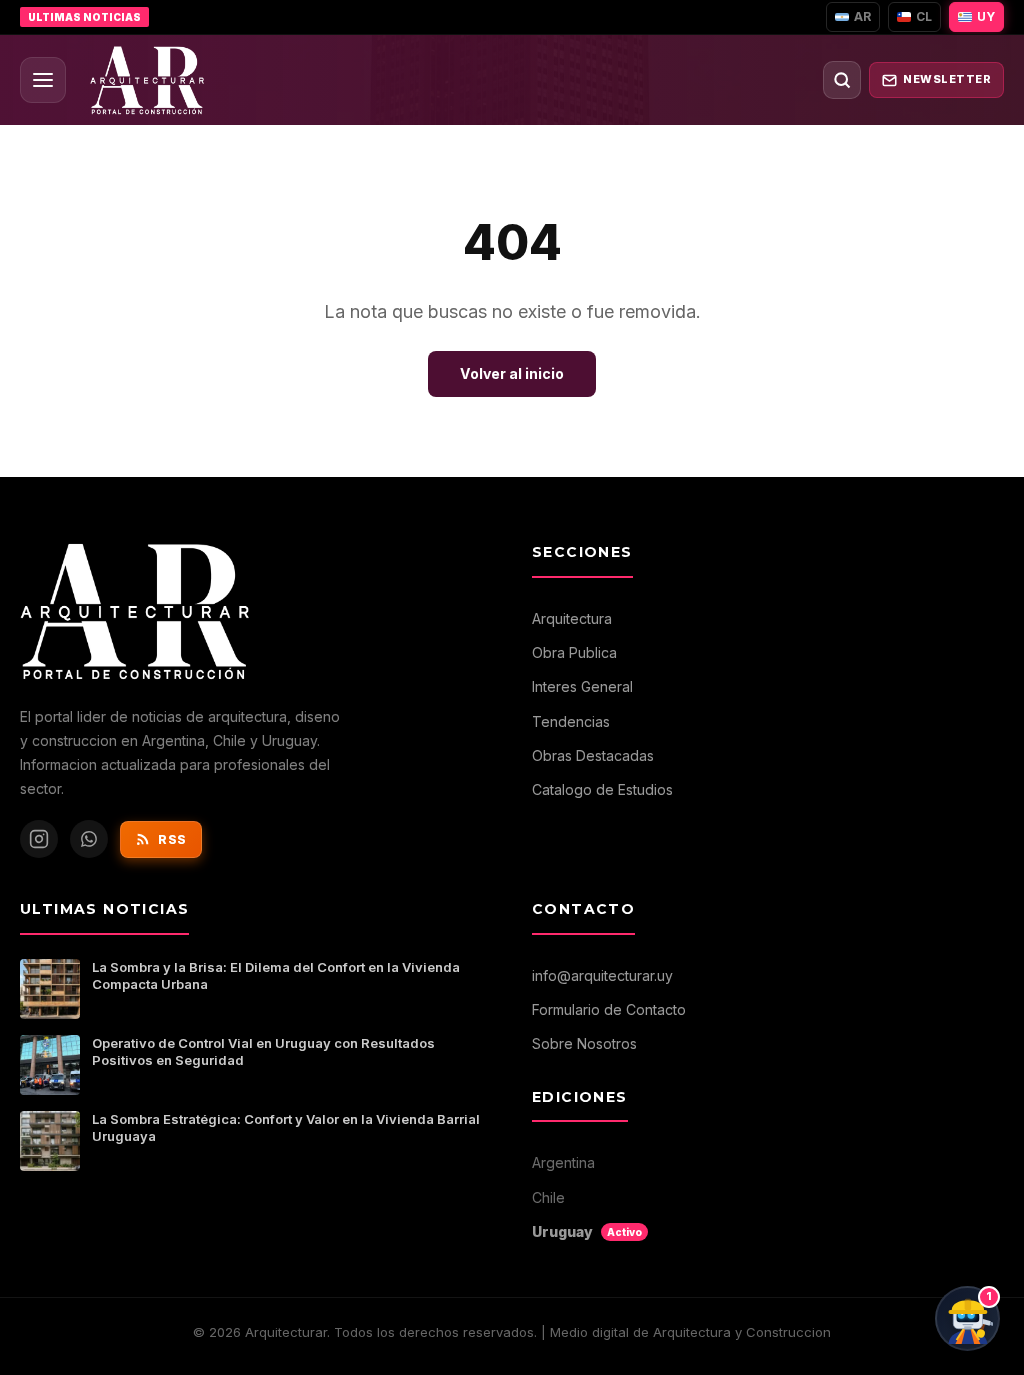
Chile (548, 1197)
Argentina (563, 1162)
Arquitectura (572, 618)
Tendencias (571, 721)
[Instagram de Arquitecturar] (39, 839)
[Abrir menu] (43, 80)
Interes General (582, 686)
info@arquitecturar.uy (602, 975)
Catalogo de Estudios (602, 789)
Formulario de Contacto (609, 1009)
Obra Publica (574, 652)
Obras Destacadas (593, 755)
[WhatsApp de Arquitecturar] (89, 839)
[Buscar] (842, 80)
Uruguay (587, 1231)
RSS (172, 839)
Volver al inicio (512, 373)
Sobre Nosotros (584, 1043)
